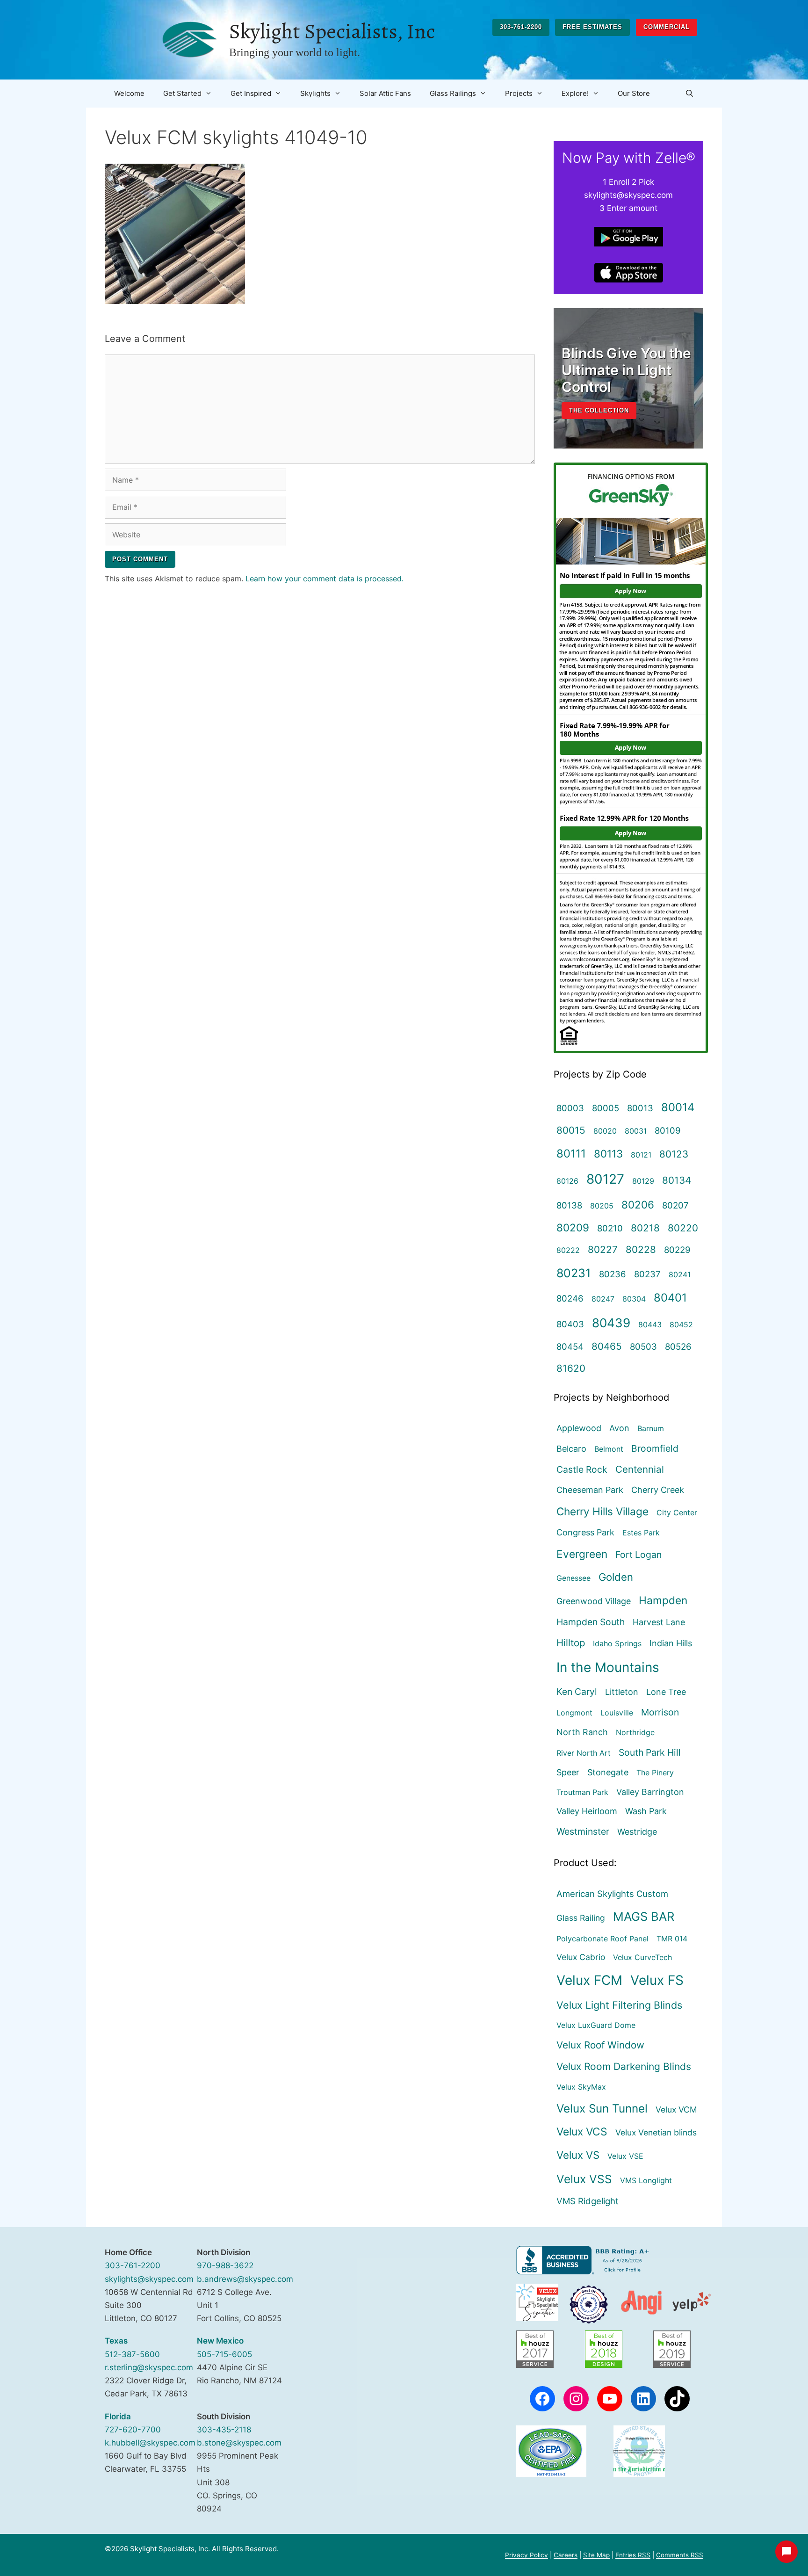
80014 (678, 1107)
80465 (607, 1346)
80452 (681, 1324)
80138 (569, 1205)
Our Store (634, 93)
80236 (613, 1274)
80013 (640, 1108)
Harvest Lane (659, 1622)
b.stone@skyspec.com (239, 2443)
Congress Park (585, 1532)
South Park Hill (650, 1752)
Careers (566, 2555)
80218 (645, 1228)
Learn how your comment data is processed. (325, 579)
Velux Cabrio (581, 1957)
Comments (680, 2555)
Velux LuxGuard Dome (596, 2025)
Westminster (583, 1831)
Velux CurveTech (642, 1957)
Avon (619, 1428)
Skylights (315, 93)
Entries (633, 2555)
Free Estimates (592, 27)
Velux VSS (584, 2179)
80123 (674, 1154)
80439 (611, 1323)
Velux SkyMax (581, 2087)
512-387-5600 (132, 2354)
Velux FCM (589, 1980)
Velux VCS (582, 2132)
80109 (668, 1130)
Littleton (622, 1692)
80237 (647, 1274)
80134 (677, 1180)
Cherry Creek (658, 1490)
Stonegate (608, 1772)
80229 (677, 1250)
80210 (610, 1228)
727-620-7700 (133, 2430)
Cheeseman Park (590, 1490)
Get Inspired (251, 93)
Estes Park (641, 1533)
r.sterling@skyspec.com (149, 2367)
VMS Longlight (646, 2180)
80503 (643, 1346)
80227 (603, 1249)
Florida (118, 2417)
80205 (602, 1206)
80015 (571, 1130)
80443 (650, 1324)
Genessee (574, 1578)
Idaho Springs (617, 1643)
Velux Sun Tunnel (602, 2108)
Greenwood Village (594, 1601)
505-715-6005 (224, 2354)
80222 (568, 1250)
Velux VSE (625, 2156)
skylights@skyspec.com (149, 2279)
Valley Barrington (650, 1792)
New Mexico (220, 2341)
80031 (636, 1131)
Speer (568, 1772)
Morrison (660, 1712)
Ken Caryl (577, 1692)
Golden (616, 1577)
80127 (605, 1179)
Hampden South (591, 1622)
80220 (683, 1228)
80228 (641, 1249)
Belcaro (571, 1449)
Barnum (651, 1428)
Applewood (579, 1428)
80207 (675, 1205)
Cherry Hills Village (602, 1511)
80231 (574, 1273)
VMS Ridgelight (588, 2201)
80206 (638, 1205)
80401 (670, 1298)
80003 (570, 1108)
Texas (116, 2341)
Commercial (667, 27)
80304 (634, 1299)
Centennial (640, 1469)
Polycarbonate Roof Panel (602, 1939)
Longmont (574, 1713)
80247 (603, 1299)
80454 (570, 1346)
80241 (680, 1274)
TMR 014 (672, 1939)
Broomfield (655, 1448)
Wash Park (646, 1811)
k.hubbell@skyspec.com (150, 2443)
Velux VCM (676, 2109)
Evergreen (582, 1554)
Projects (519, 93)
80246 (570, 1298)
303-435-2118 (224, 2430)
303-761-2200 (521, 27)
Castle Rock (582, 1469)
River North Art (584, 1753)
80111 (571, 1154)
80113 (608, 1154)
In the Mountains (608, 1667)
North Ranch (582, 1732)
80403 (570, 1324)
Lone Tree (666, 1692)
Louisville (617, 1713)
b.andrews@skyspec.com (245, 2279)
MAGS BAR (644, 1916)
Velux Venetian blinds (656, 2132)
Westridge (637, 1832)
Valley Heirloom (587, 1811)
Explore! (575, 93)
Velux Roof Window (600, 2045)
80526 (678, 1346)
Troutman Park (582, 1792)
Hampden (663, 1600)
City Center (677, 1512)
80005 (606, 1108)
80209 (573, 1227)
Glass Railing (581, 1918)
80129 (643, 1181)
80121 (641, 1155)
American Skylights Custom (612, 1894)
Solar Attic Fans (385, 93)
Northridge (635, 1732)
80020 (605, 1131)
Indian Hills (671, 1643)
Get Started (182, 93)
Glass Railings (453, 93)
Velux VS (578, 2155)
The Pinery (655, 1773)
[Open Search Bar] (689, 94)
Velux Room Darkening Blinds (624, 2066)
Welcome (129, 93)
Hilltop (571, 1643)
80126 (567, 1181)
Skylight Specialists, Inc (332, 31)
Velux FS (657, 1980)
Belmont (609, 1449)
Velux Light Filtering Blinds (619, 2005)
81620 (571, 1368)
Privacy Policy (527, 2555)
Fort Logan (638, 1555)
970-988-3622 (225, 2265)
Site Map (596, 2555)
